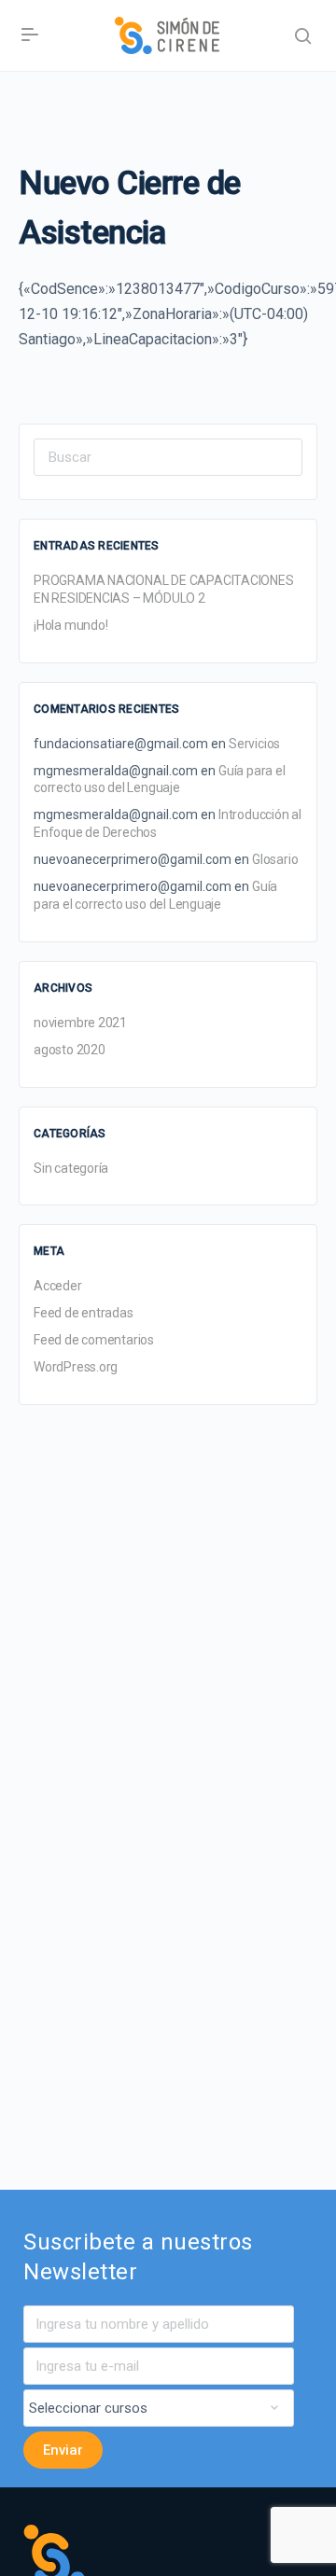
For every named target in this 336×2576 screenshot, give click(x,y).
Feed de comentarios (94, 1340)
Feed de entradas (84, 1313)
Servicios (254, 744)
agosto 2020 (70, 1050)
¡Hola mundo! (70, 625)
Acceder (58, 1286)
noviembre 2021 (80, 1023)
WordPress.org (76, 1367)
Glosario (275, 859)
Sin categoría (71, 1168)
